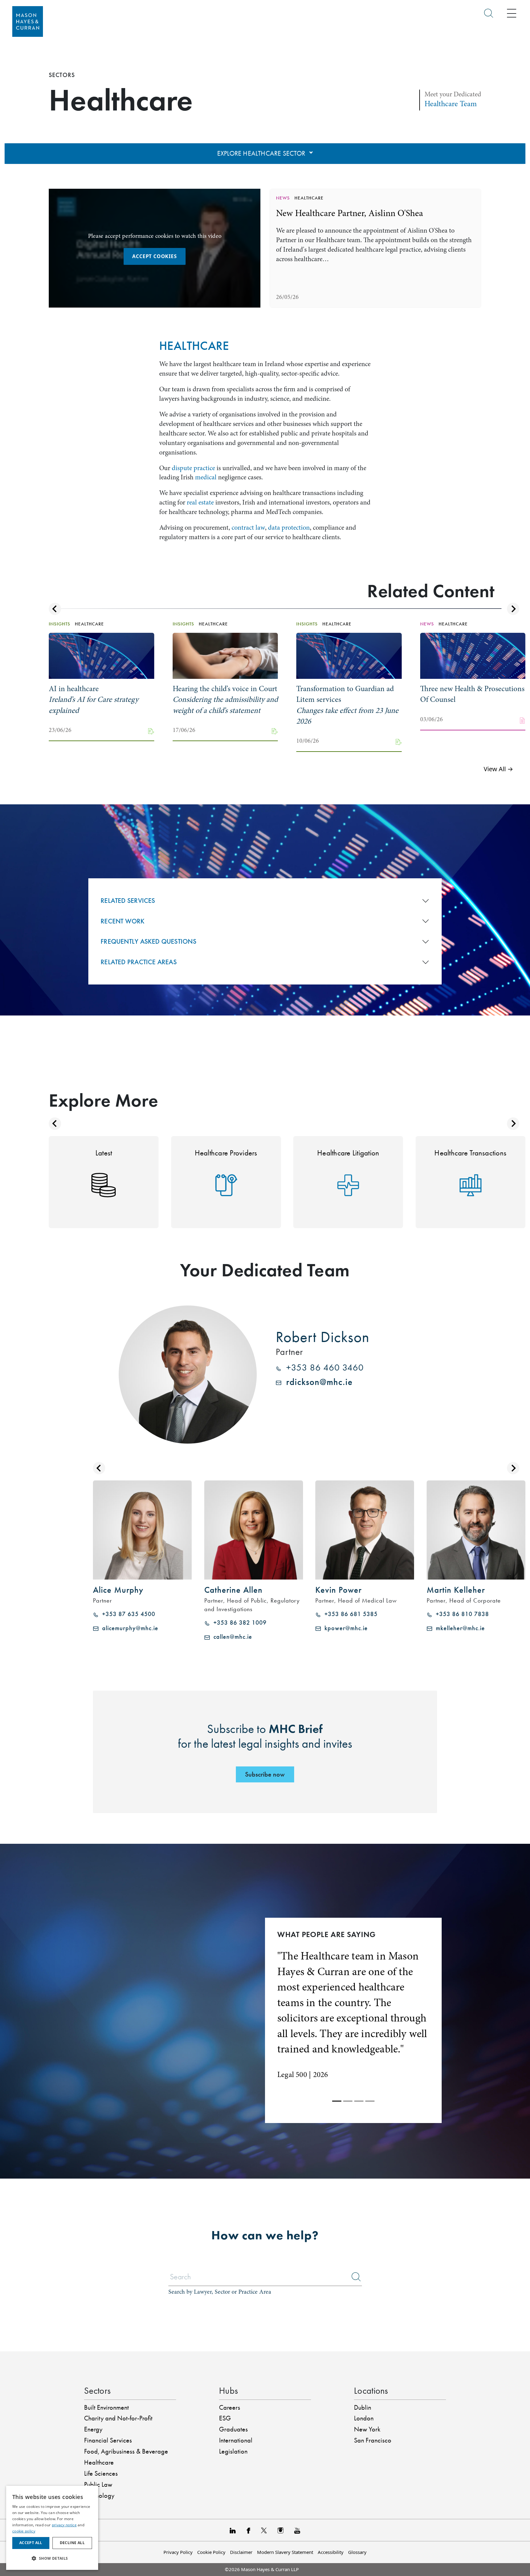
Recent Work (123, 921)
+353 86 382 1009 (238, 1623)
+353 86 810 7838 (461, 1614)
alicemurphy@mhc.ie (128, 1628)
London (364, 2387)
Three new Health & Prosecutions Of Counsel (472, 694)
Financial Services (108, 2409)
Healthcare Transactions (470, 1153)
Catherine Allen (233, 1590)
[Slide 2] (348, 2070)
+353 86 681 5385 (349, 1614)
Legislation (233, 2420)
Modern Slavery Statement (285, 2521)
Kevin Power (338, 1590)
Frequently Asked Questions (148, 941)
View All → (498, 769)
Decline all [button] (72, 2543)
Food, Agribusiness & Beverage (126, 2420)
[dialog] (52, 2528)
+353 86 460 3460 (323, 1368)
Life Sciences (101, 2443)
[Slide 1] (337, 2070)
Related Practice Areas (139, 962)
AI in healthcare (94, 699)
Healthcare (99, 2431)
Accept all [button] (31, 2543)
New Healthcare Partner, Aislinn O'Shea (349, 213)
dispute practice (193, 468)
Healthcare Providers (226, 1153)
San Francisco (373, 2409)
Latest (104, 1153)
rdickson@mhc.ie (317, 1382)
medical (206, 477)
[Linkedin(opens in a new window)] (233, 2499)
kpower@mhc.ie (344, 1628)
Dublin (363, 2377)
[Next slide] (513, 609)
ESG (225, 2387)
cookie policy (24, 2531)
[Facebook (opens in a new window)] (248, 2499)
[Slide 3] (359, 2070)
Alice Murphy (118, 1590)
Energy (93, 2398)
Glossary (357, 2521)
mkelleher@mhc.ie (459, 1628)
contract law (248, 528)
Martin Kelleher (456, 1590)
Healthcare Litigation (348, 1153)
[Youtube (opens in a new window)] (297, 2499)
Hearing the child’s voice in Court (225, 699)
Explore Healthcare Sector (262, 153)
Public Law (98, 2454)
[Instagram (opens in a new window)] (280, 2499)
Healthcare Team (451, 104)
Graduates (233, 2398)
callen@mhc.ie (231, 1637)
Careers (230, 2377)
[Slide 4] (370, 2070)
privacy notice (64, 2525)
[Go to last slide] (55, 609)
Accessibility (331, 2521)
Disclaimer (241, 2521)
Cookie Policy (211, 2521)
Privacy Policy (178, 2521)
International (236, 2409)
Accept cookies (154, 256)
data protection (289, 528)
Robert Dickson (323, 1337)
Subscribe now (265, 1774)
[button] (52, 2558)
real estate (200, 502)
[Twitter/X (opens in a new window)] (264, 2499)
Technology (99, 2465)
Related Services (128, 901)
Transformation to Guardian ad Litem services (347, 705)
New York (367, 2398)
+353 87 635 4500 (127, 1614)
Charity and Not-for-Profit (118, 2387)
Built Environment (106, 2377)
